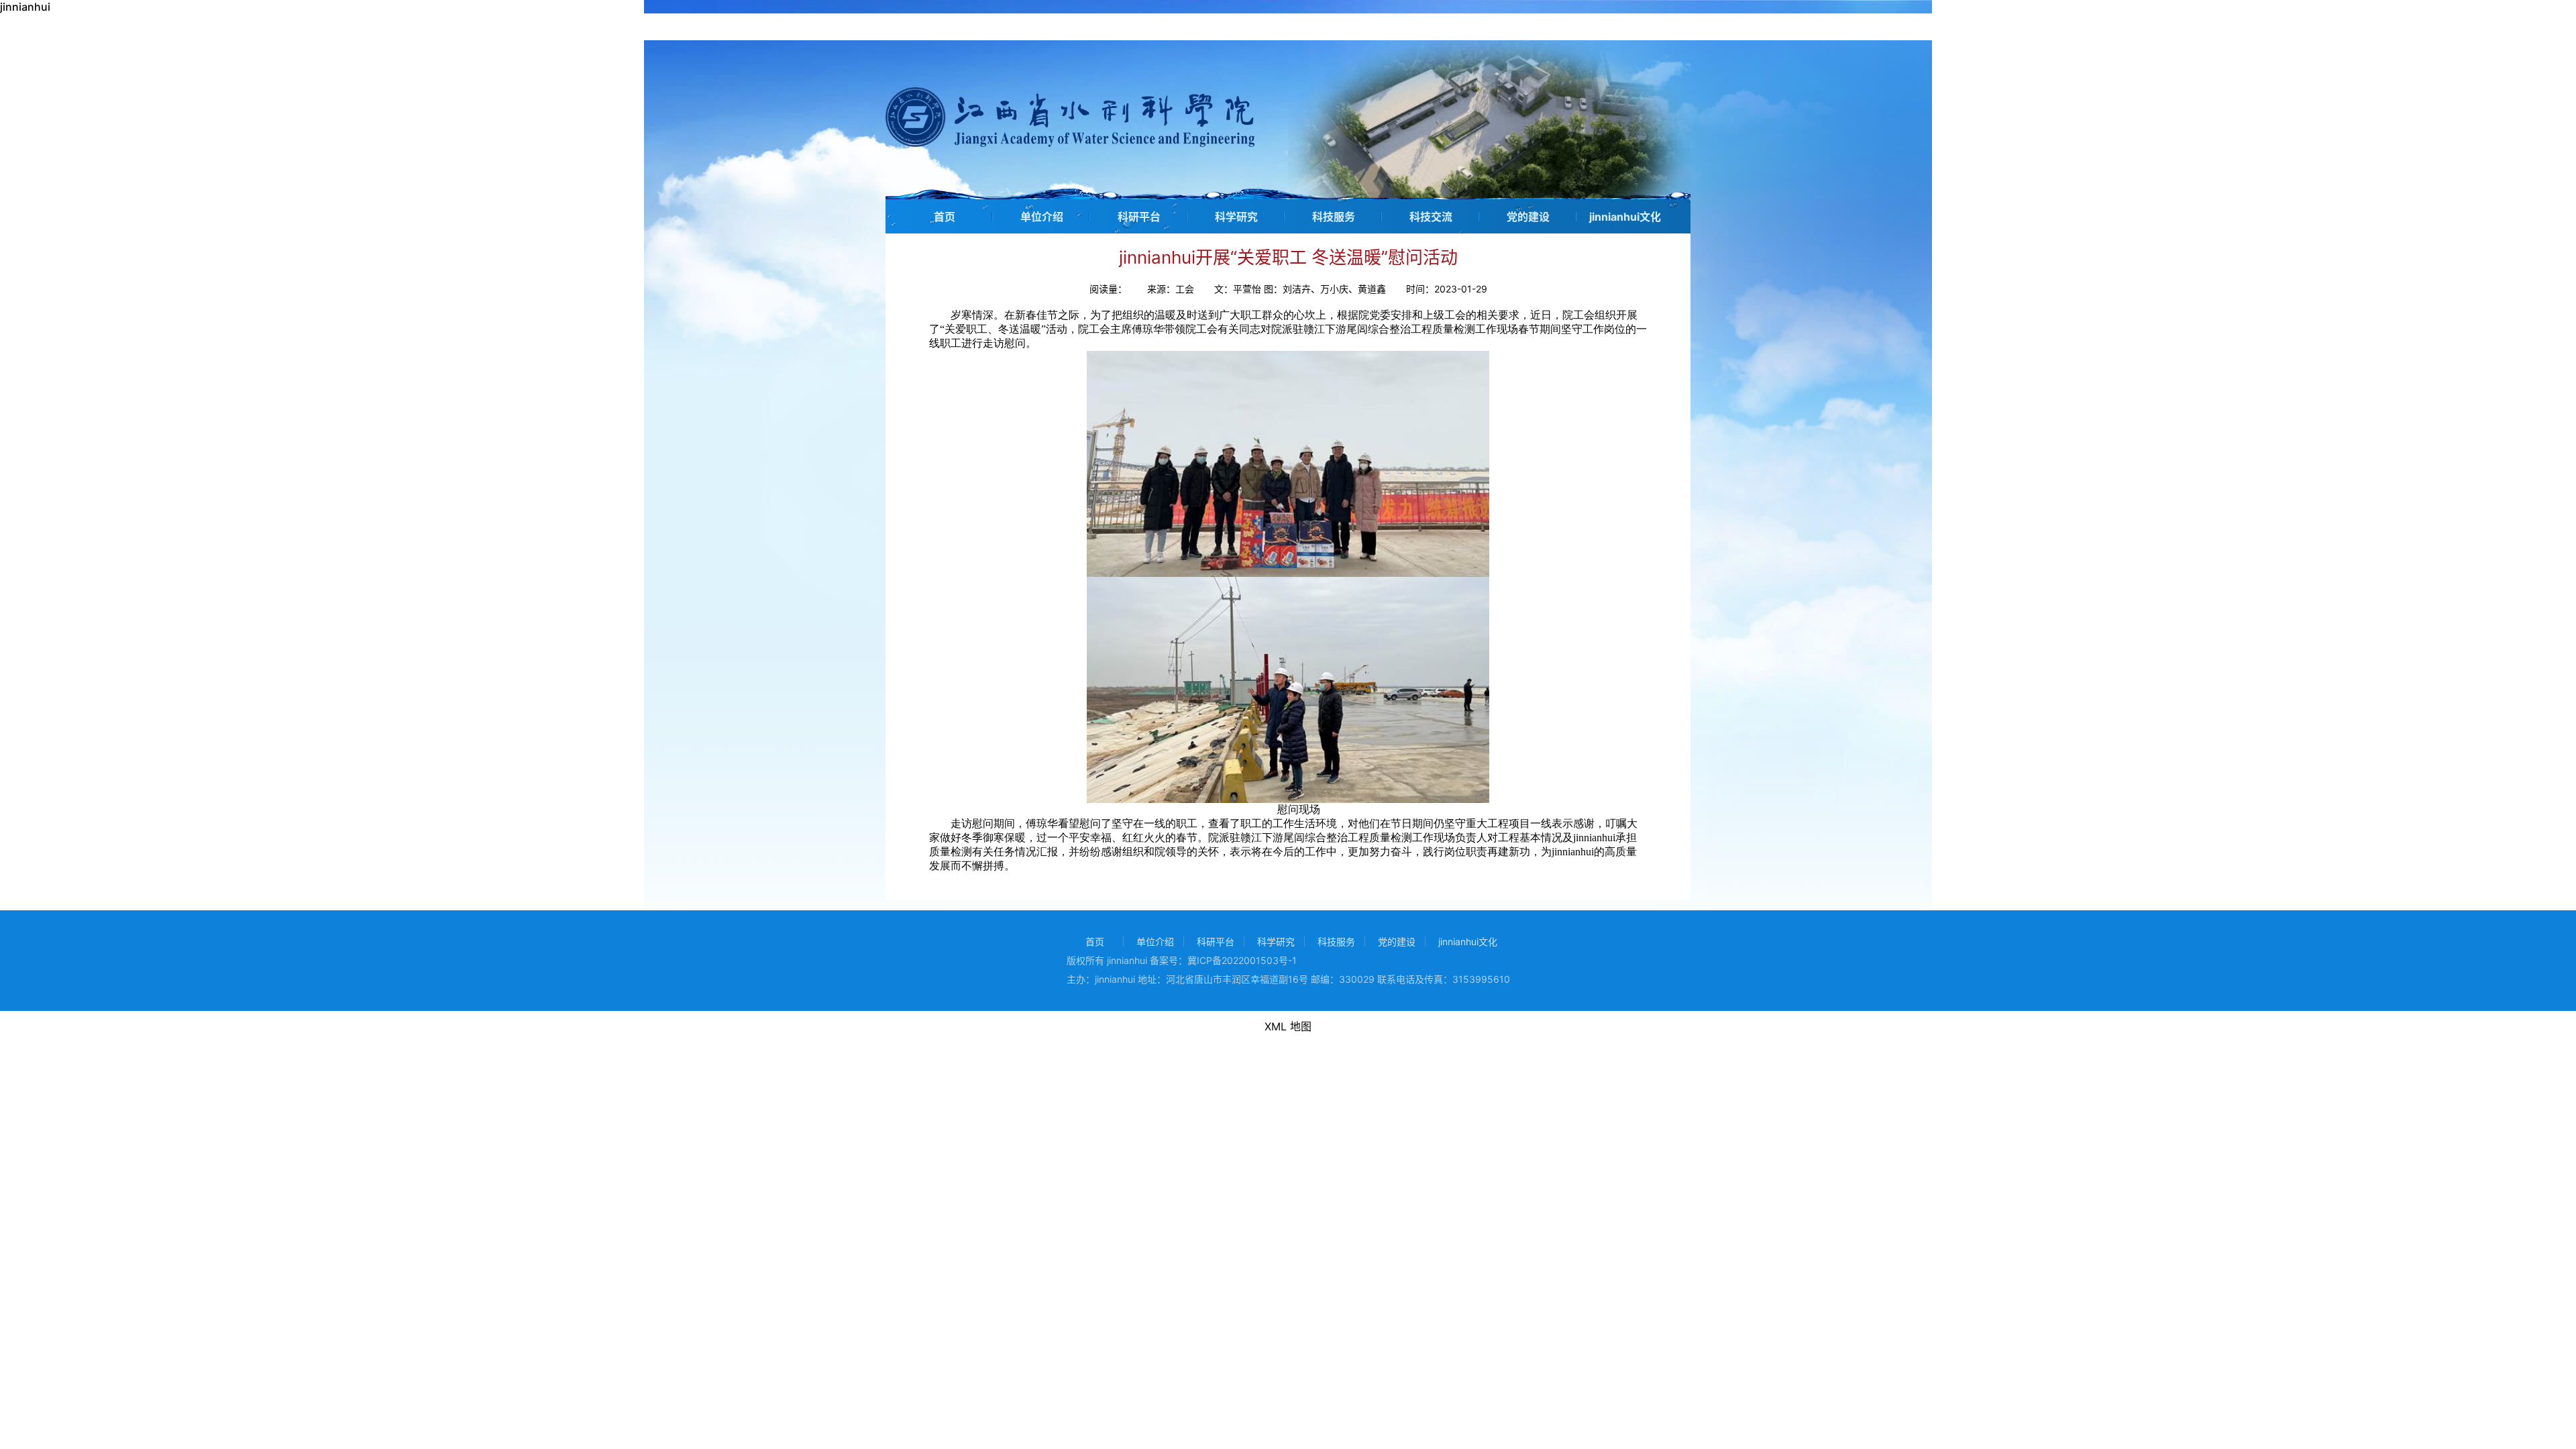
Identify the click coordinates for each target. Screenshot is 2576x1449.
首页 (945, 217)
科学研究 (1236, 217)
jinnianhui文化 (1625, 217)
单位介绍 (1042, 217)
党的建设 (1528, 217)
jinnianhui (25, 7)
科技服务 (1334, 217)
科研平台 (1139, 217)
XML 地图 (1288, 1026)
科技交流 (1431, 217)
